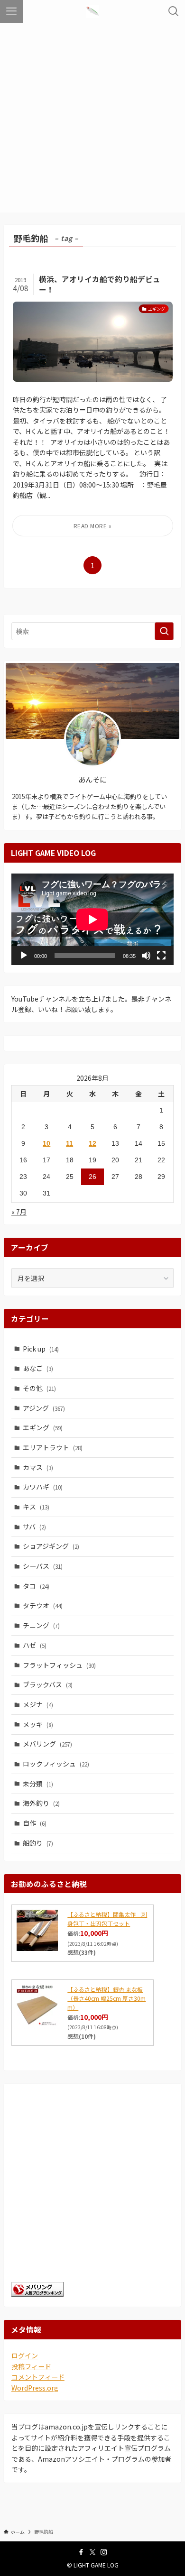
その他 (39, 1388)
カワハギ (43, 1487)
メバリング (47, 1744)
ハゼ (35, 1645)
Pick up (41, 1349)
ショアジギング (51, 1546)
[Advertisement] (92, 120)
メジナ (38, 1704)
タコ (36, 1586)
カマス (38, 1467)
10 (46, 1143)
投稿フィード (31, 2366)
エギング (43, 1427)
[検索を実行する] (164, 631)
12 (92, 1143)
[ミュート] (146, 956)
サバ (34, 1527)
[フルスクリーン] (161, 956)
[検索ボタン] (174, 11)
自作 (35, 1823)
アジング (44, 1408)
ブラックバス (48, 1684)
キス (36, 1507)
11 (69, 1143)
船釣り (38, 1843)
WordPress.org (35, 2388)
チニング (41, 1625)
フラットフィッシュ (59, 1665)
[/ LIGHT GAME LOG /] (92, 11)
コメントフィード (38, 2377)
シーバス (43, 1566)
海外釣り (41, 1803)
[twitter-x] (92, 2552)
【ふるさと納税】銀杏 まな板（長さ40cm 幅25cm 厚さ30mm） (106, 1998)
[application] (92, 919)
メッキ (38, 1724)
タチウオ (43, 1605)
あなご (38, 1368)
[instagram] (104, 2552)
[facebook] (81, 2552)
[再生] (24, 956)
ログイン (25, 2355)
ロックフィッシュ (56, 1764)
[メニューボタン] (11, 11)
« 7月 (19, 1212)
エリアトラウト (53, 1447)
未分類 (38, 1784)
